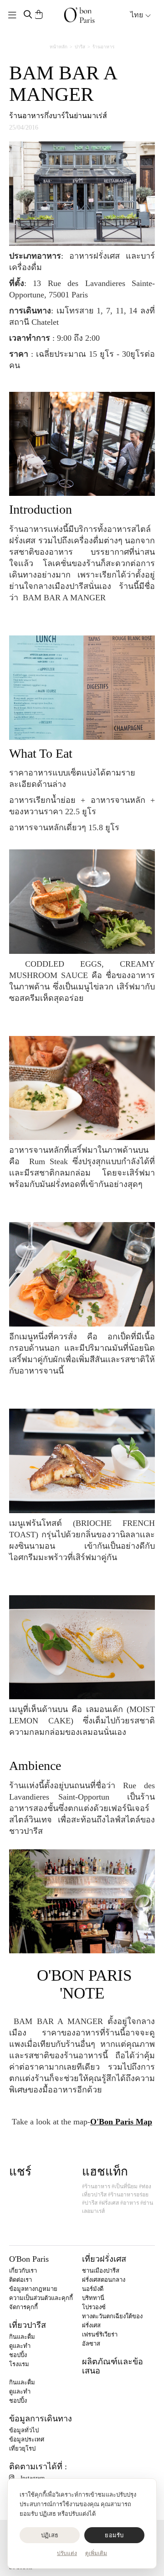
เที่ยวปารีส (28, 2325)
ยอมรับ (114, 2535)
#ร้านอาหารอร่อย (128, 2195)
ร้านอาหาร (103, 47)
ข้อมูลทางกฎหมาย (33, 2289)
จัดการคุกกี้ (23, 2307)
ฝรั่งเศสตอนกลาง (104, 2280)
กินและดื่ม (22, 2337)
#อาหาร (130, 2203)
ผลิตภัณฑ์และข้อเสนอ (113, 2366)
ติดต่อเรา (20, 2280)
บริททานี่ (93, 2298)
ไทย (138, 15)
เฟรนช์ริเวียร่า (100, 2334)
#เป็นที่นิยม (125, 2186)
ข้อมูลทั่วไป (24, 2430)
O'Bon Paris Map (121, 2122)
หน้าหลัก (59, 47)
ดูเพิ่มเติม (96, 2553)
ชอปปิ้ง (18, 2355)
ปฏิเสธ (50, 2535)
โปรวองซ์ (94, 2307)
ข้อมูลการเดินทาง (41, 2419)
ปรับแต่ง (67, 2553)
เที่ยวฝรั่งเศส (104, 2259)
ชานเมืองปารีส (101, 2271)
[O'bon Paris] (79, 15)
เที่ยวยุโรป (22, 2449)
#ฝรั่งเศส (109, 2203)
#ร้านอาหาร (96, 2186)
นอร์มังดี (93, 2289)
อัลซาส (91, 2344)
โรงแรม (19, 2364)
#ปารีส (90, 2203)
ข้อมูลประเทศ (27, 2439)
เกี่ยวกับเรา (23, 2271)
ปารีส (80, 47)
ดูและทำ (20, 2346)
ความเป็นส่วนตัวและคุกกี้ (41, 2298)
